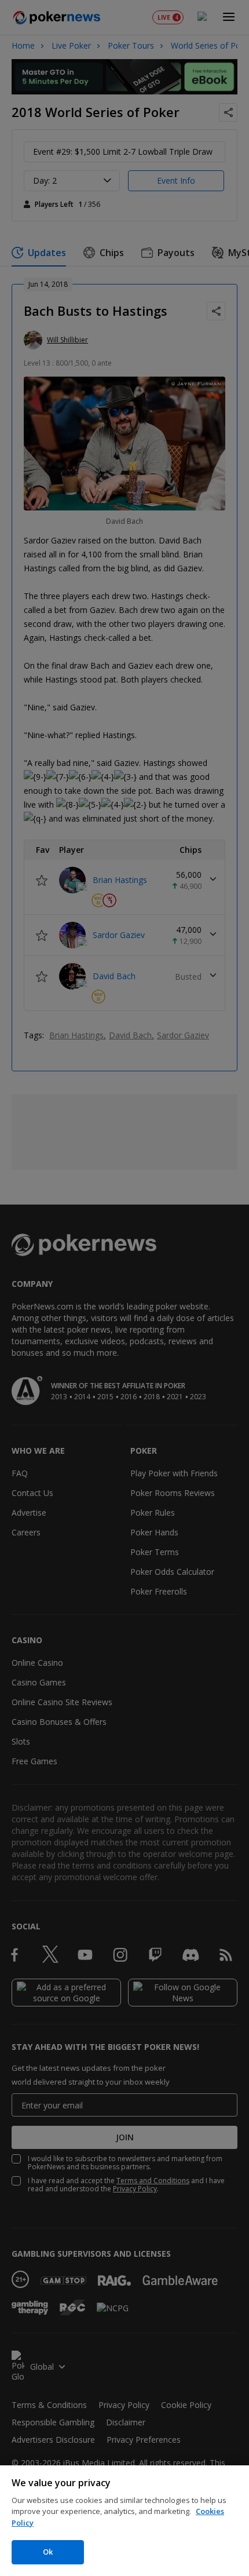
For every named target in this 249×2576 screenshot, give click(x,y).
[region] (124, 2521)
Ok (48, 2552)
